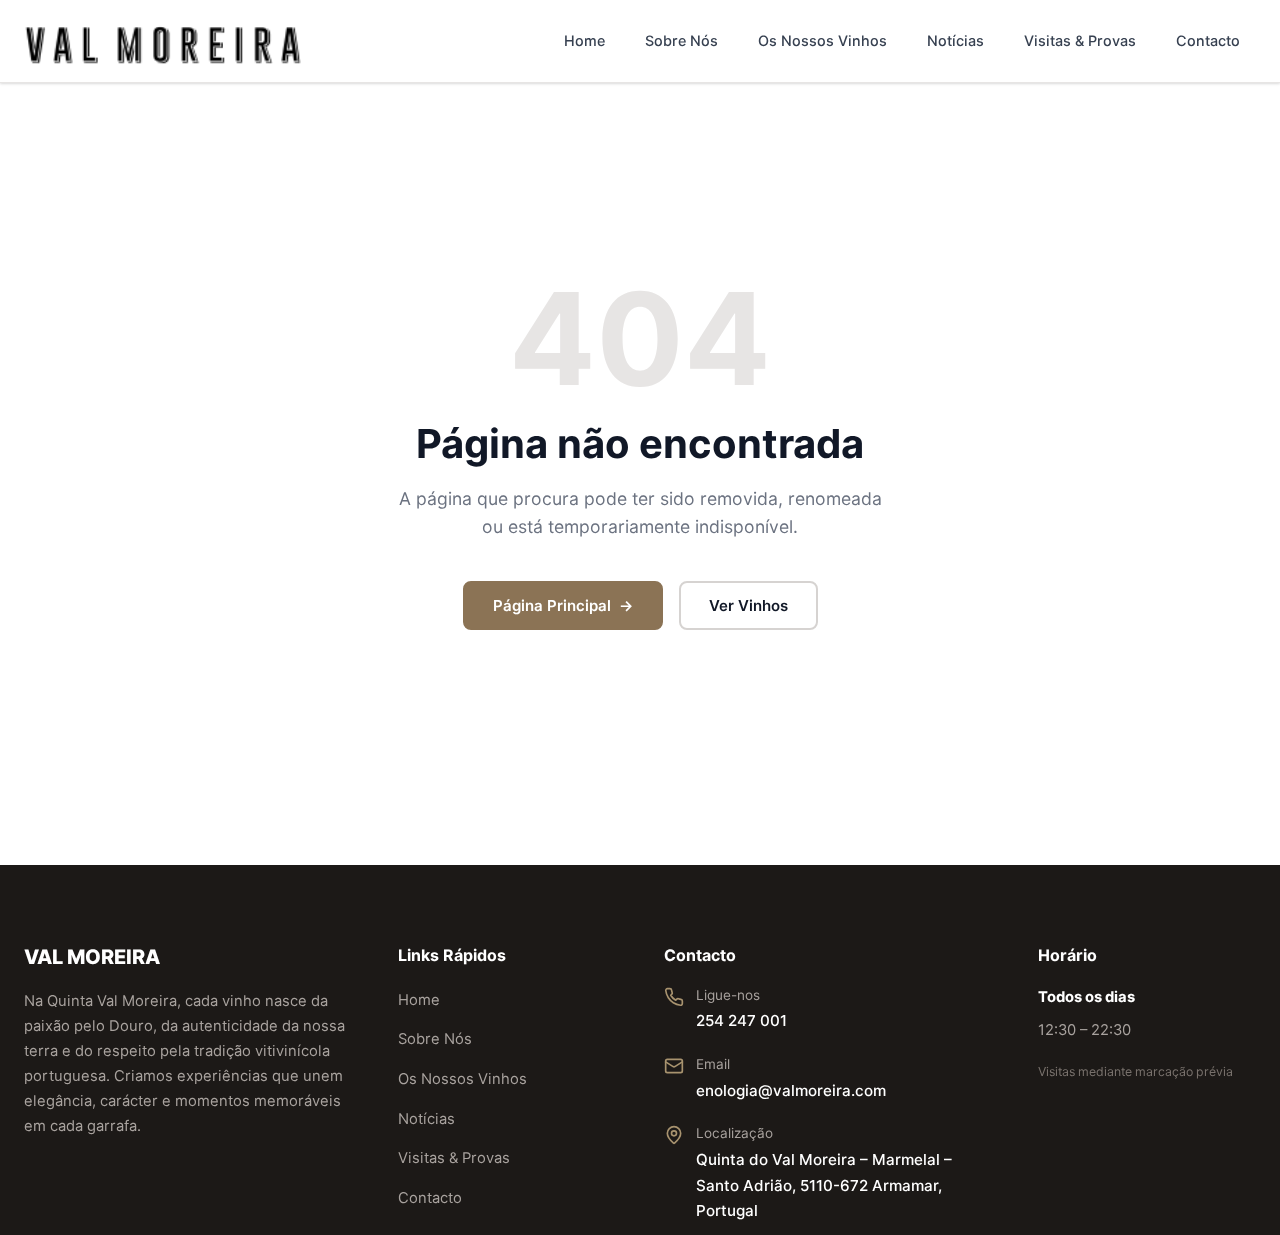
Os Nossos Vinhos (822, 40)
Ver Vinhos (748, 605)
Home (584, 40)
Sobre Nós (681, 40)
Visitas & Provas (1080, 40)
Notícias (955, 40)
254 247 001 (741, 1020)
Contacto (1208, 40)
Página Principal (552, 605)
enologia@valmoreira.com (791, 1090)
